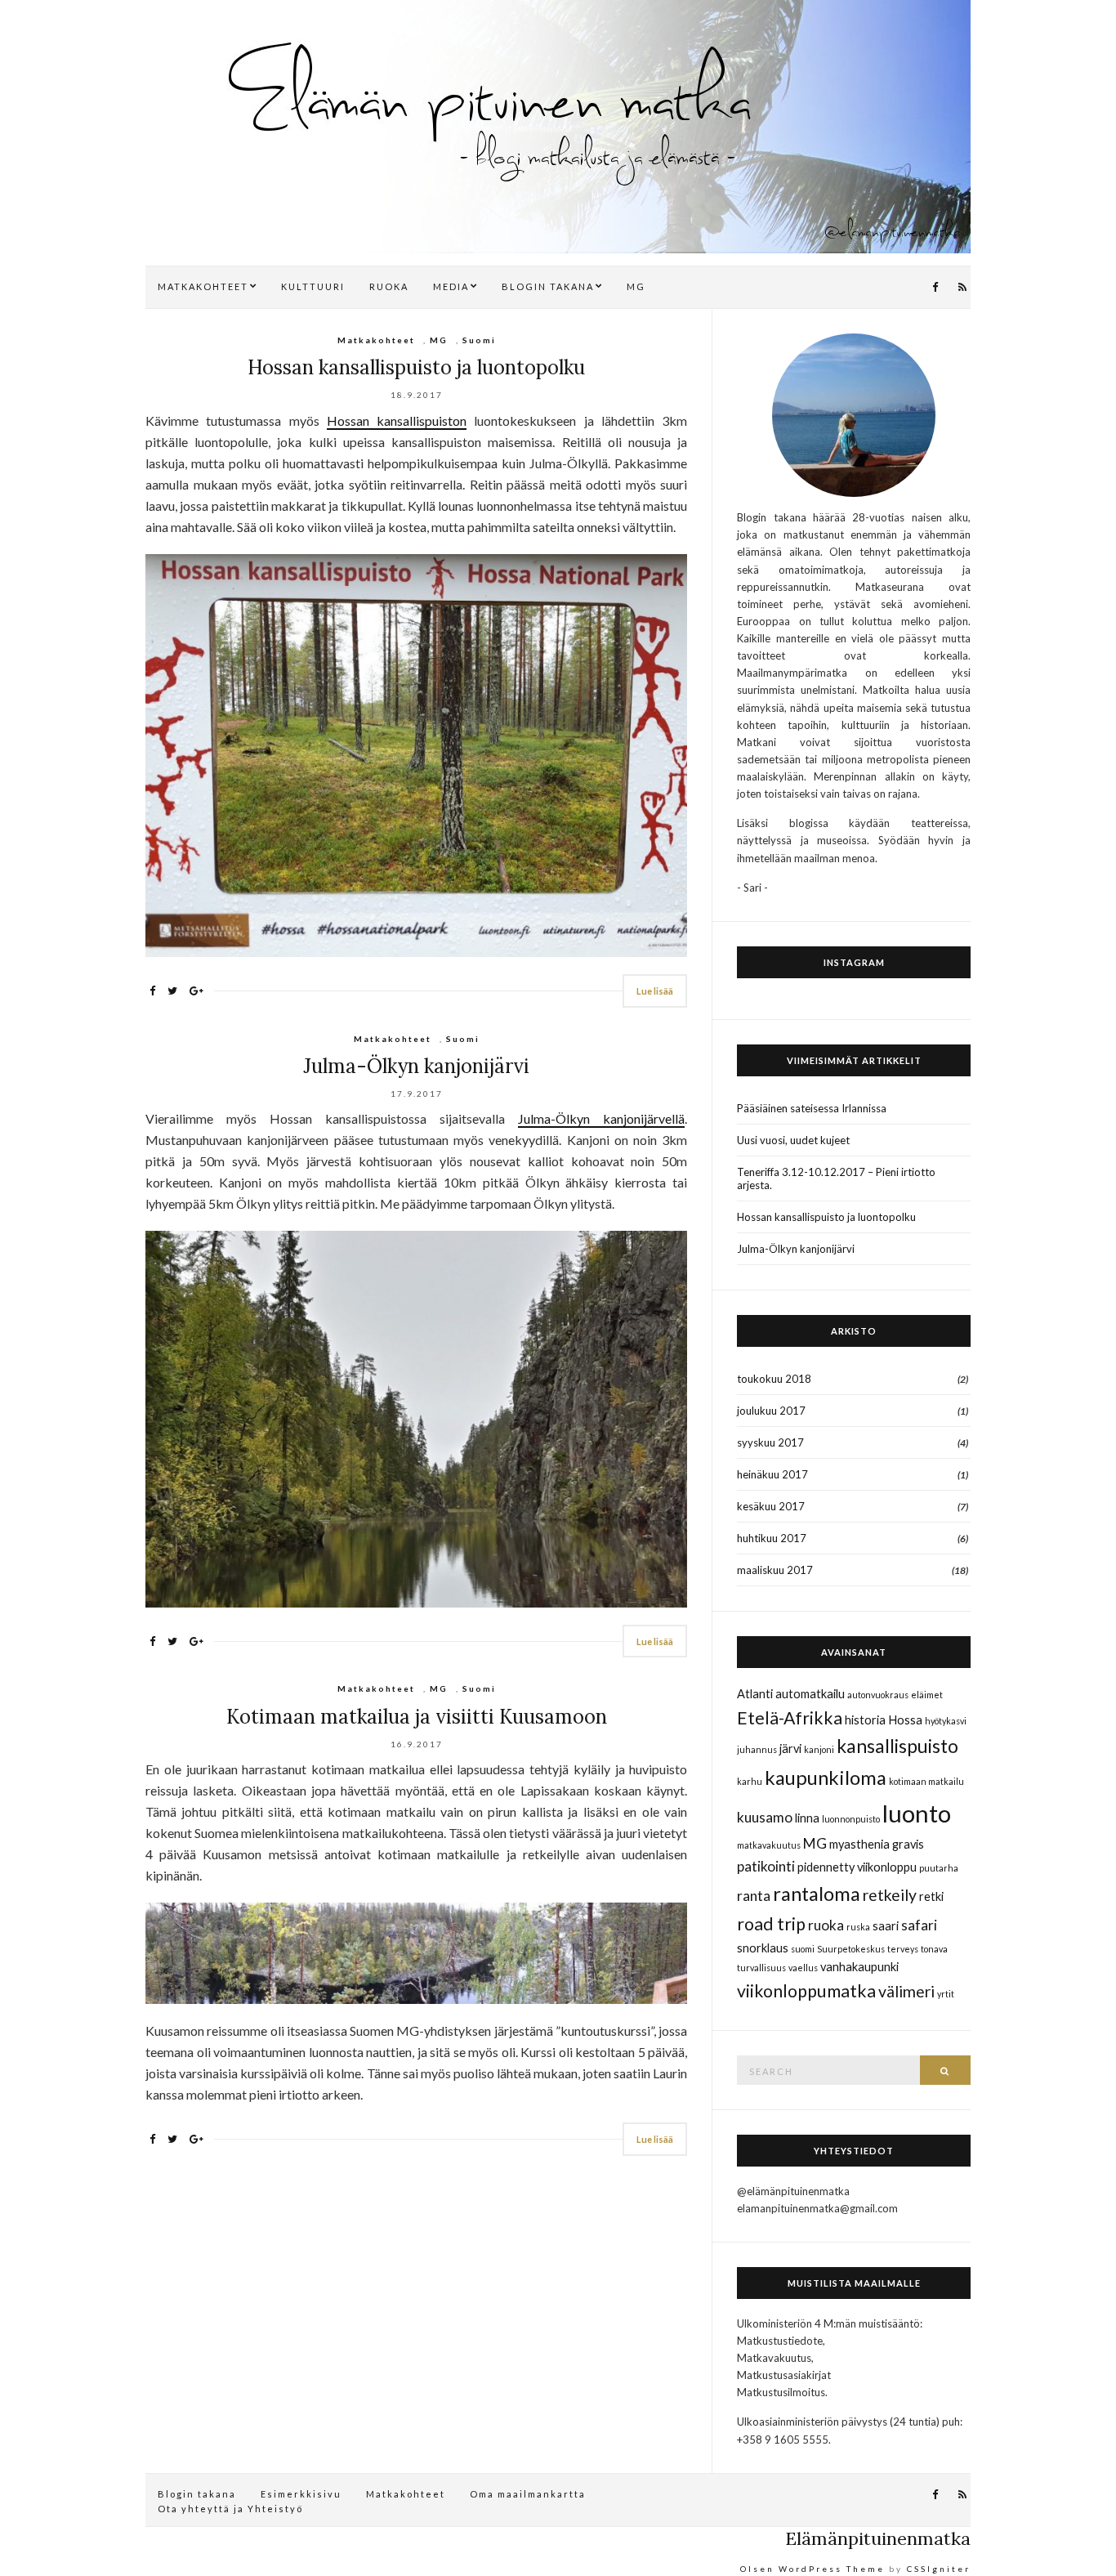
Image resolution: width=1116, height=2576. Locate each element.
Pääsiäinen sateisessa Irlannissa (812, 1108)
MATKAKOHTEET (203, 286)
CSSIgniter (939, 2569)
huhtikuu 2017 (772, 1538)
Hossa (905, 1720)
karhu (750, 1781)
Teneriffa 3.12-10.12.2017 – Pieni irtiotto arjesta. (836, 1178)
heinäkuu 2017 (772, 1474)
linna (807, 1818)
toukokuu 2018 (774, 1379)
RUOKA (389, 286)
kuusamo (765, 1817)
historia (865, 1720)
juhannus (757, 1749)
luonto (917, 1813)
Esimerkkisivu (301, 2494)
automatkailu (810, 1694)
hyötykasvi (946, 1721)
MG (636, 286)
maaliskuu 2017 (775, 1570)
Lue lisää (655, 991)
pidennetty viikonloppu (857, 1867)
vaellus (803, 1968)
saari (886, 1926)
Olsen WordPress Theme (812, 2569)
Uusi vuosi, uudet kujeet (793, 1140)
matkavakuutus (769, 1845)
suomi (803, 1949)
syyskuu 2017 (770, 1442)
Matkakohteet (376, 340)
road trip (771, 1924)
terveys (903, 1949)
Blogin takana (197, 2494)
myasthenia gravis (877, 1844)
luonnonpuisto (851, 1819)
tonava (934, 1949)
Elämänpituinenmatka (878, 2538)
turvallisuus (761, 1968)
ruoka (826, 1925)
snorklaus (763, 1948)
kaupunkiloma (826, 1777)
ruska (858, 1927)
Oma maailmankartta (528, 2494)
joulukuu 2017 (771, 1411)
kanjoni (819, 1749)
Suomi (479, 340)
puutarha (939, 1868)
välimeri (906, 1991)
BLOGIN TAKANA (548, 286)
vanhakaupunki (859, 1967)
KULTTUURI (313, 286)
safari (919, 1925)
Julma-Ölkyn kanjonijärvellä (601, 1118)
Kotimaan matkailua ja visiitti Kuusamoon (417, 1717)
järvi (790, 1749)
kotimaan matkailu (926, 1781)
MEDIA (451, 286)
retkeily (890, 1895)
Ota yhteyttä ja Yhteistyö (230, 2509)
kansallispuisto (897, 1746)
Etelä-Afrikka (790, 1718)
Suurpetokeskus (851, 1949)
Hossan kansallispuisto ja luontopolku (416, 367)
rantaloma (817, 1893)
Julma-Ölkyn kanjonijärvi (416, 1066)
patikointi (766, 1866)
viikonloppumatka (806, 1991)
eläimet (927, 1695)
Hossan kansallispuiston (397, 420)
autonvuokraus (878, 1695)
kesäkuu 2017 (771, 1506)
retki (931, 1896)
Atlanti (755, 1694)
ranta (754, 1896)
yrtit (946, 1994)
